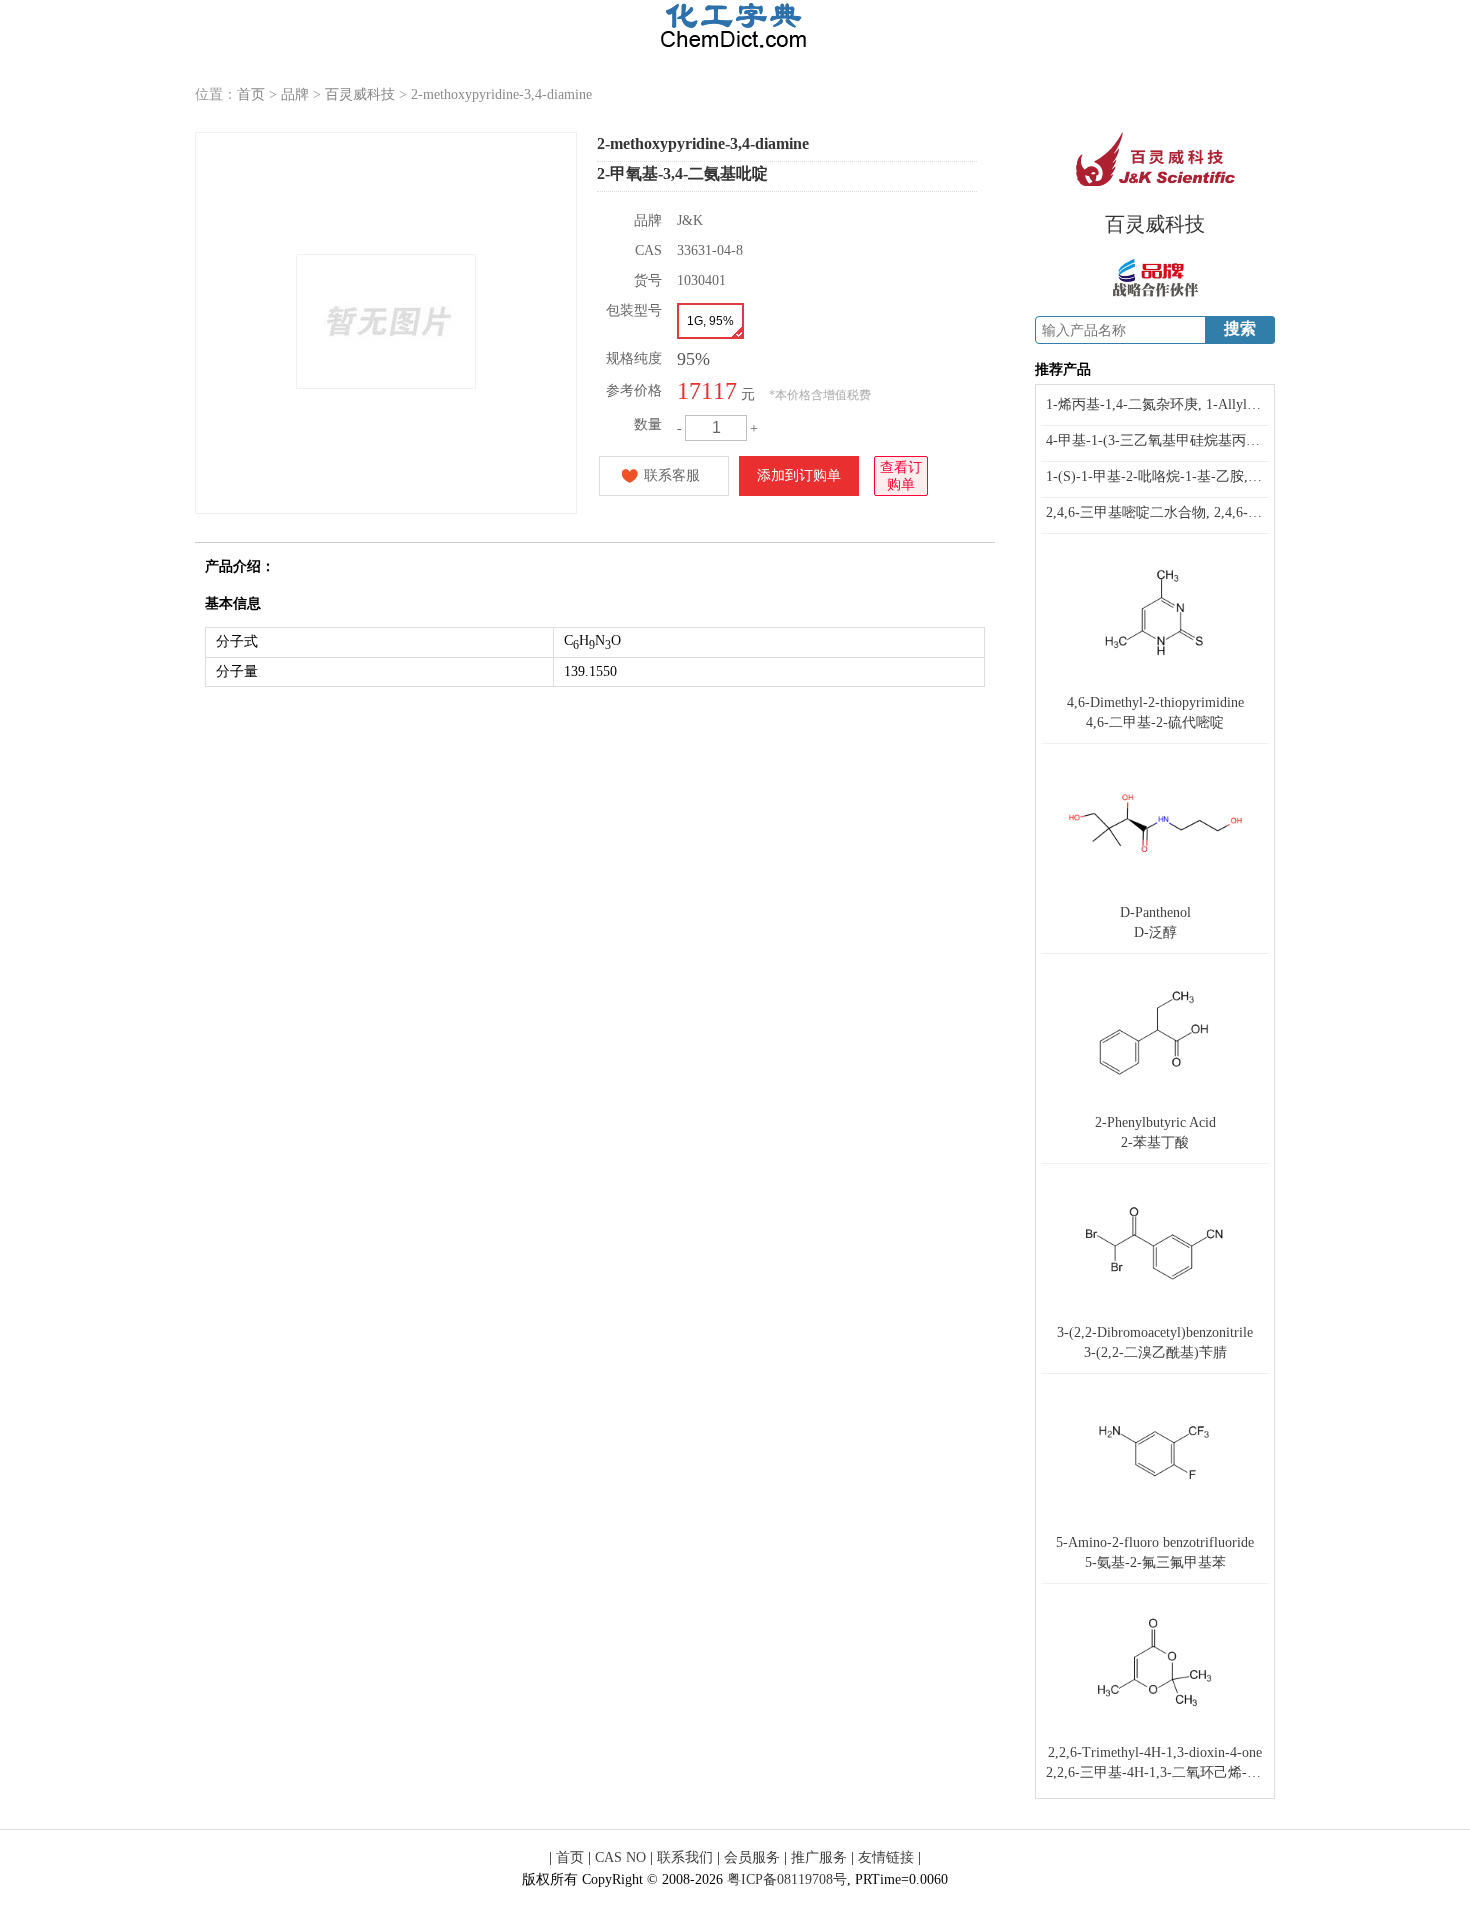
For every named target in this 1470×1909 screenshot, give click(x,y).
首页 (251, 94)
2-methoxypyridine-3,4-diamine (501, 94)
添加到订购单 (799, 475)
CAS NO (620, 1857)
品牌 (295, 94)
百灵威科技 (360, 94)
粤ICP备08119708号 (787, 1879)
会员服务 (752, 1857)
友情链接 (886, 1857)
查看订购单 (901, 476)
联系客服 (672, 475)
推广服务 (819, 1857)
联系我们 (685, 1857)
